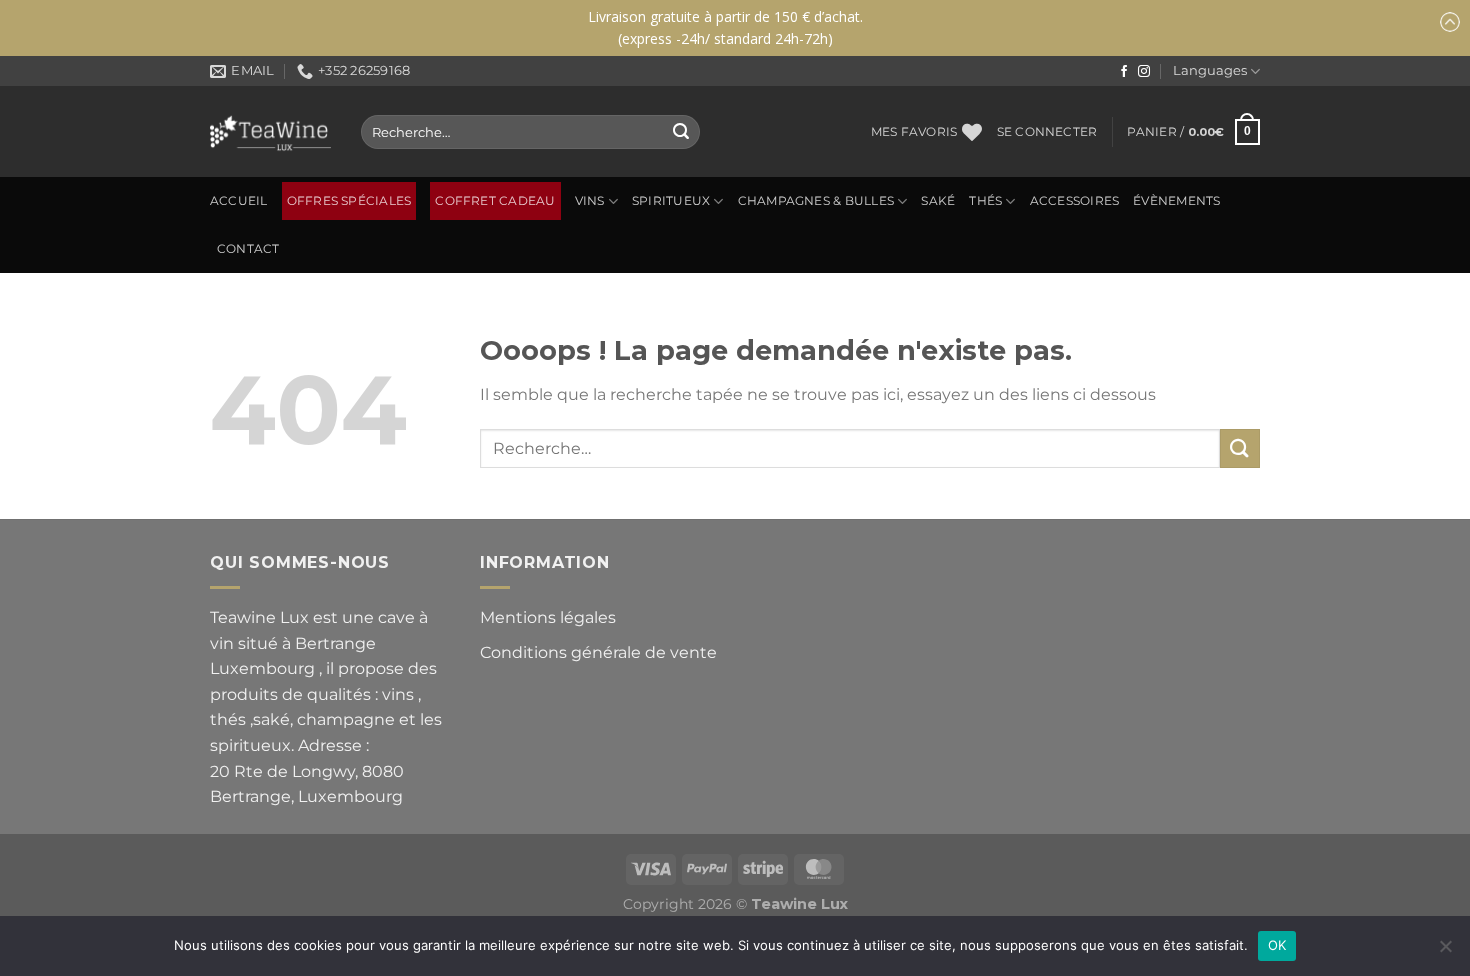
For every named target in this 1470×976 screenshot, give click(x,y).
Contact (248, 249)
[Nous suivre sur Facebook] (1124, 72)
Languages (1210, 70)
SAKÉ (938, 201)
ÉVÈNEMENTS (1176, 201)
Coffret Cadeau (495, 201)
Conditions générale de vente (598, 652)
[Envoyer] (681, 132)
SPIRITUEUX (671, 201)
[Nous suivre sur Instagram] (1144, 72)
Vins (590, 201)
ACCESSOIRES (1075, 201)
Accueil (239, 201)
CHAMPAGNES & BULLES (816, 201)
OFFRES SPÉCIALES (349, 201)
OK (1277, 945)
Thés (985, 201)
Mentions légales (548, 617)
